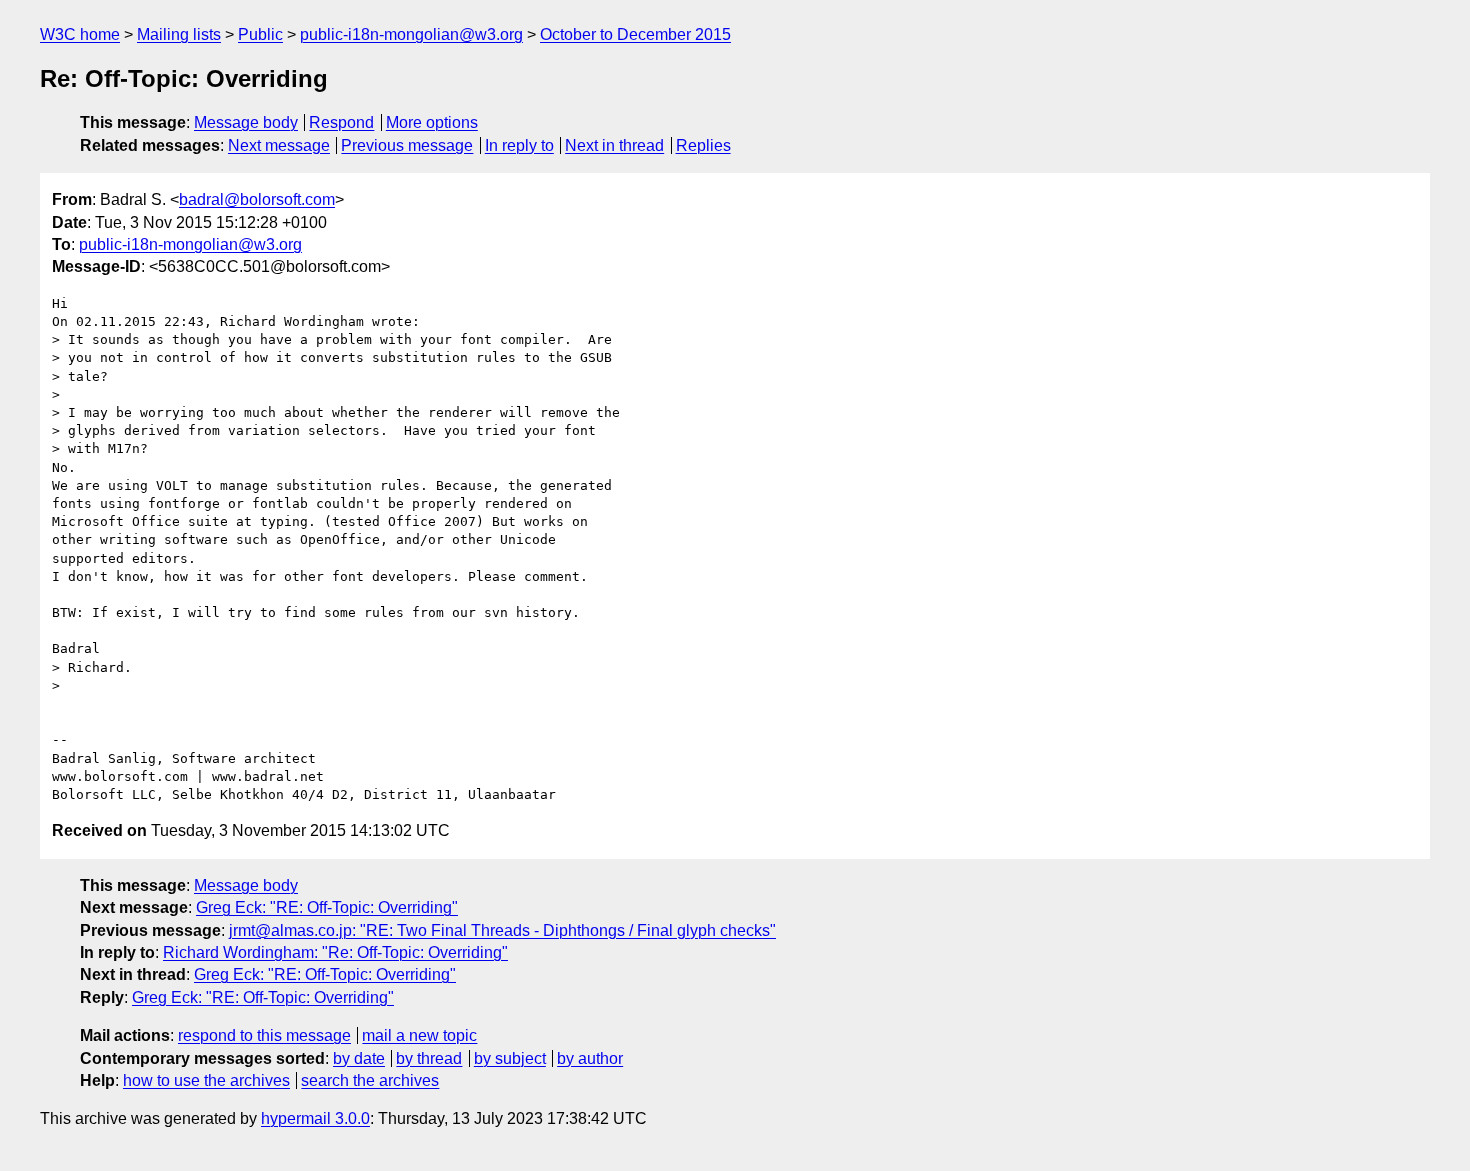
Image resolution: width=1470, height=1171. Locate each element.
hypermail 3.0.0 (315, 1118)
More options (432, 122)
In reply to (519, 145)
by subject (510, 1058)
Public (260, 34)
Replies (703, 145)
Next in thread (614, 145)
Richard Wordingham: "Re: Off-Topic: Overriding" (335, 952)
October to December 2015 (635, 34)
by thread (429, 1058)
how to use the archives (206, 1080)
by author (590, 1058)
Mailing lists (179, 34)
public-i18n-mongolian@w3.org (411, 34)
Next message (279, 145)
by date (359, 1058)
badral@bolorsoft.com (257, 199)
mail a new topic (419, 1035)
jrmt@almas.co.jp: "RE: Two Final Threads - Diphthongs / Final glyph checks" (502, 930)
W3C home (80, 34)
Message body (246, 122)
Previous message (407, 145)
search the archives (370, 1080)
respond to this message (264, 1035)
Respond (341, 122)
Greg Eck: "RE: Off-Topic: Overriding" (327, 907)
